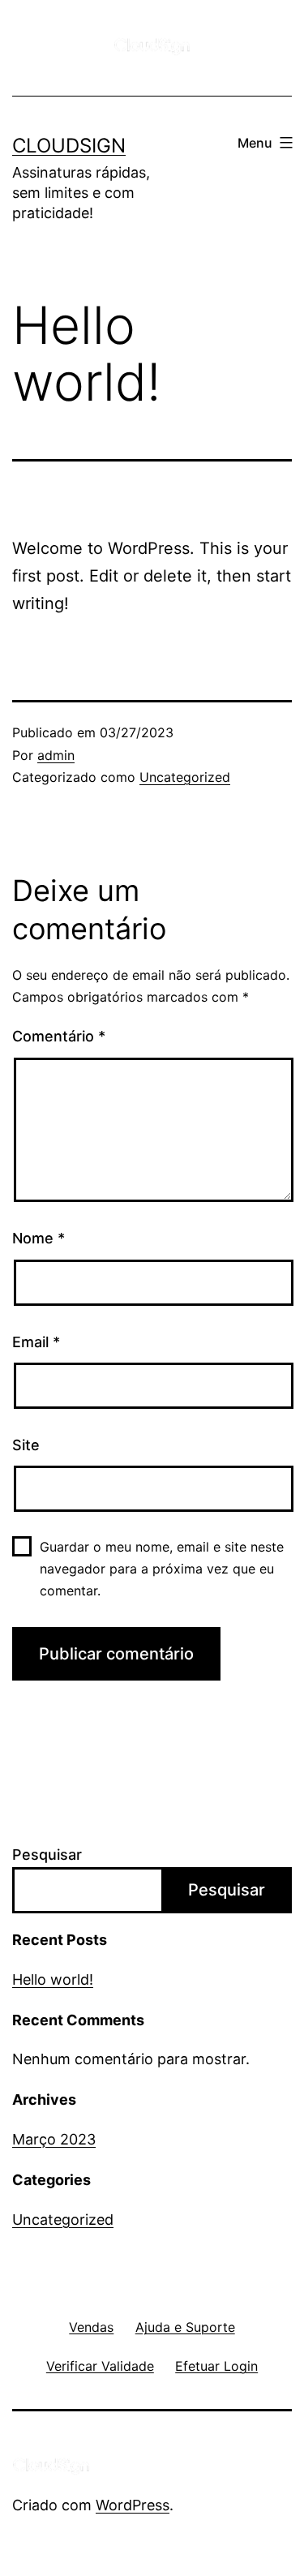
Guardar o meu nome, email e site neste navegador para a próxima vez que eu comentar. (162, 1569)
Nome (39, 1238)
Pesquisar (47, 1855)
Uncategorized (185, 777)
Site (26, 1445)
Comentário (59, 1036)
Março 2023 (54, 2139)
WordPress (133, 2505)
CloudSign (69, 146)
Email (36, 1342)
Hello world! (53, 1979)
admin (56, 755)
